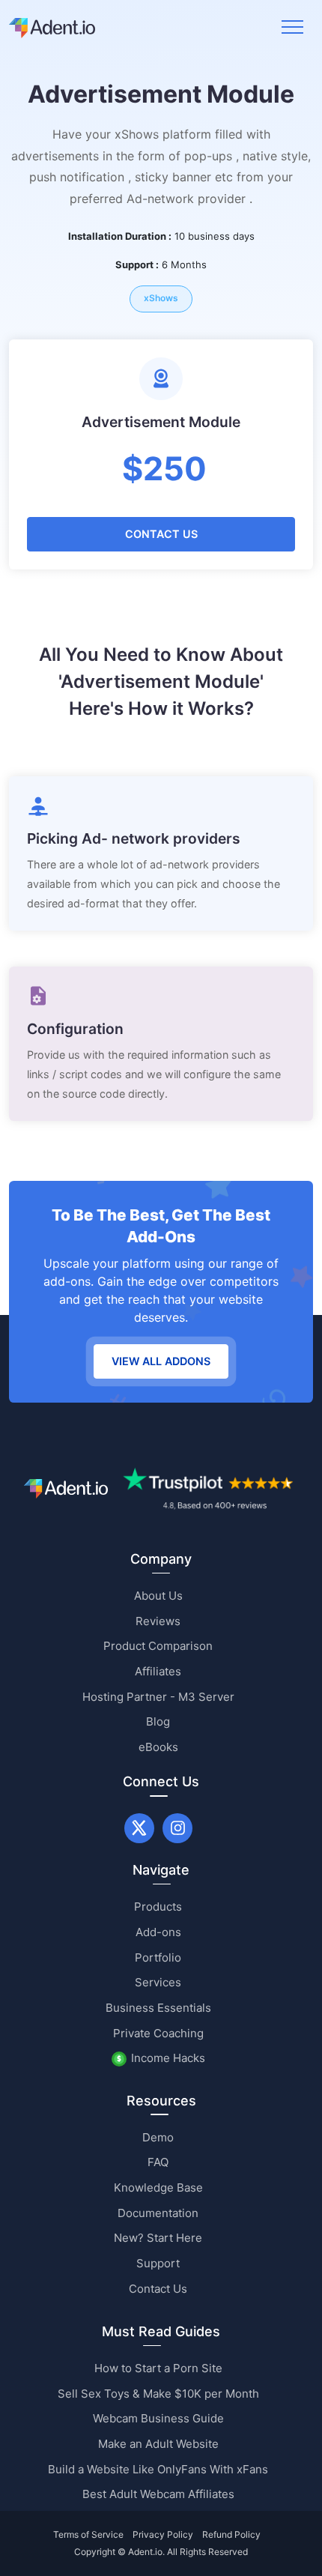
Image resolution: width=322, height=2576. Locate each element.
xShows (161, 298)
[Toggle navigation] (292, 27)
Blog (158, 1721)
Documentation (158, 2213)
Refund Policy (231, 2534)
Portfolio (158, 1957)
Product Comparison (158, 1646)
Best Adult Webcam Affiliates (158, 2494)
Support (158, 2263)
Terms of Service (88, 2534)
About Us (158, 1596)
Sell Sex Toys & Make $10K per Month (158, 2394)
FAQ (158, 2162)
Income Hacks (168, 2058)
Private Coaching (158, 2033)
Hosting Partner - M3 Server (158, 1697)
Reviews (158, 1621)
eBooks (158, 1747)
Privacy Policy (163, 2534)
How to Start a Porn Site (158, 2368)
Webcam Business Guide (158, 2418)
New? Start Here (158, 2238)
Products (158, 1907)
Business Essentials (158, 2008)
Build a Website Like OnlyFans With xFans (158, 2469)
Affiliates (158, 1671)
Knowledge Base (158, 2188)
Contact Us (161, 534)
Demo (158, 2137)
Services (158, 1982)
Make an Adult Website (158, 2444)
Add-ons (158, 1932)
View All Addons (161, 1361)
